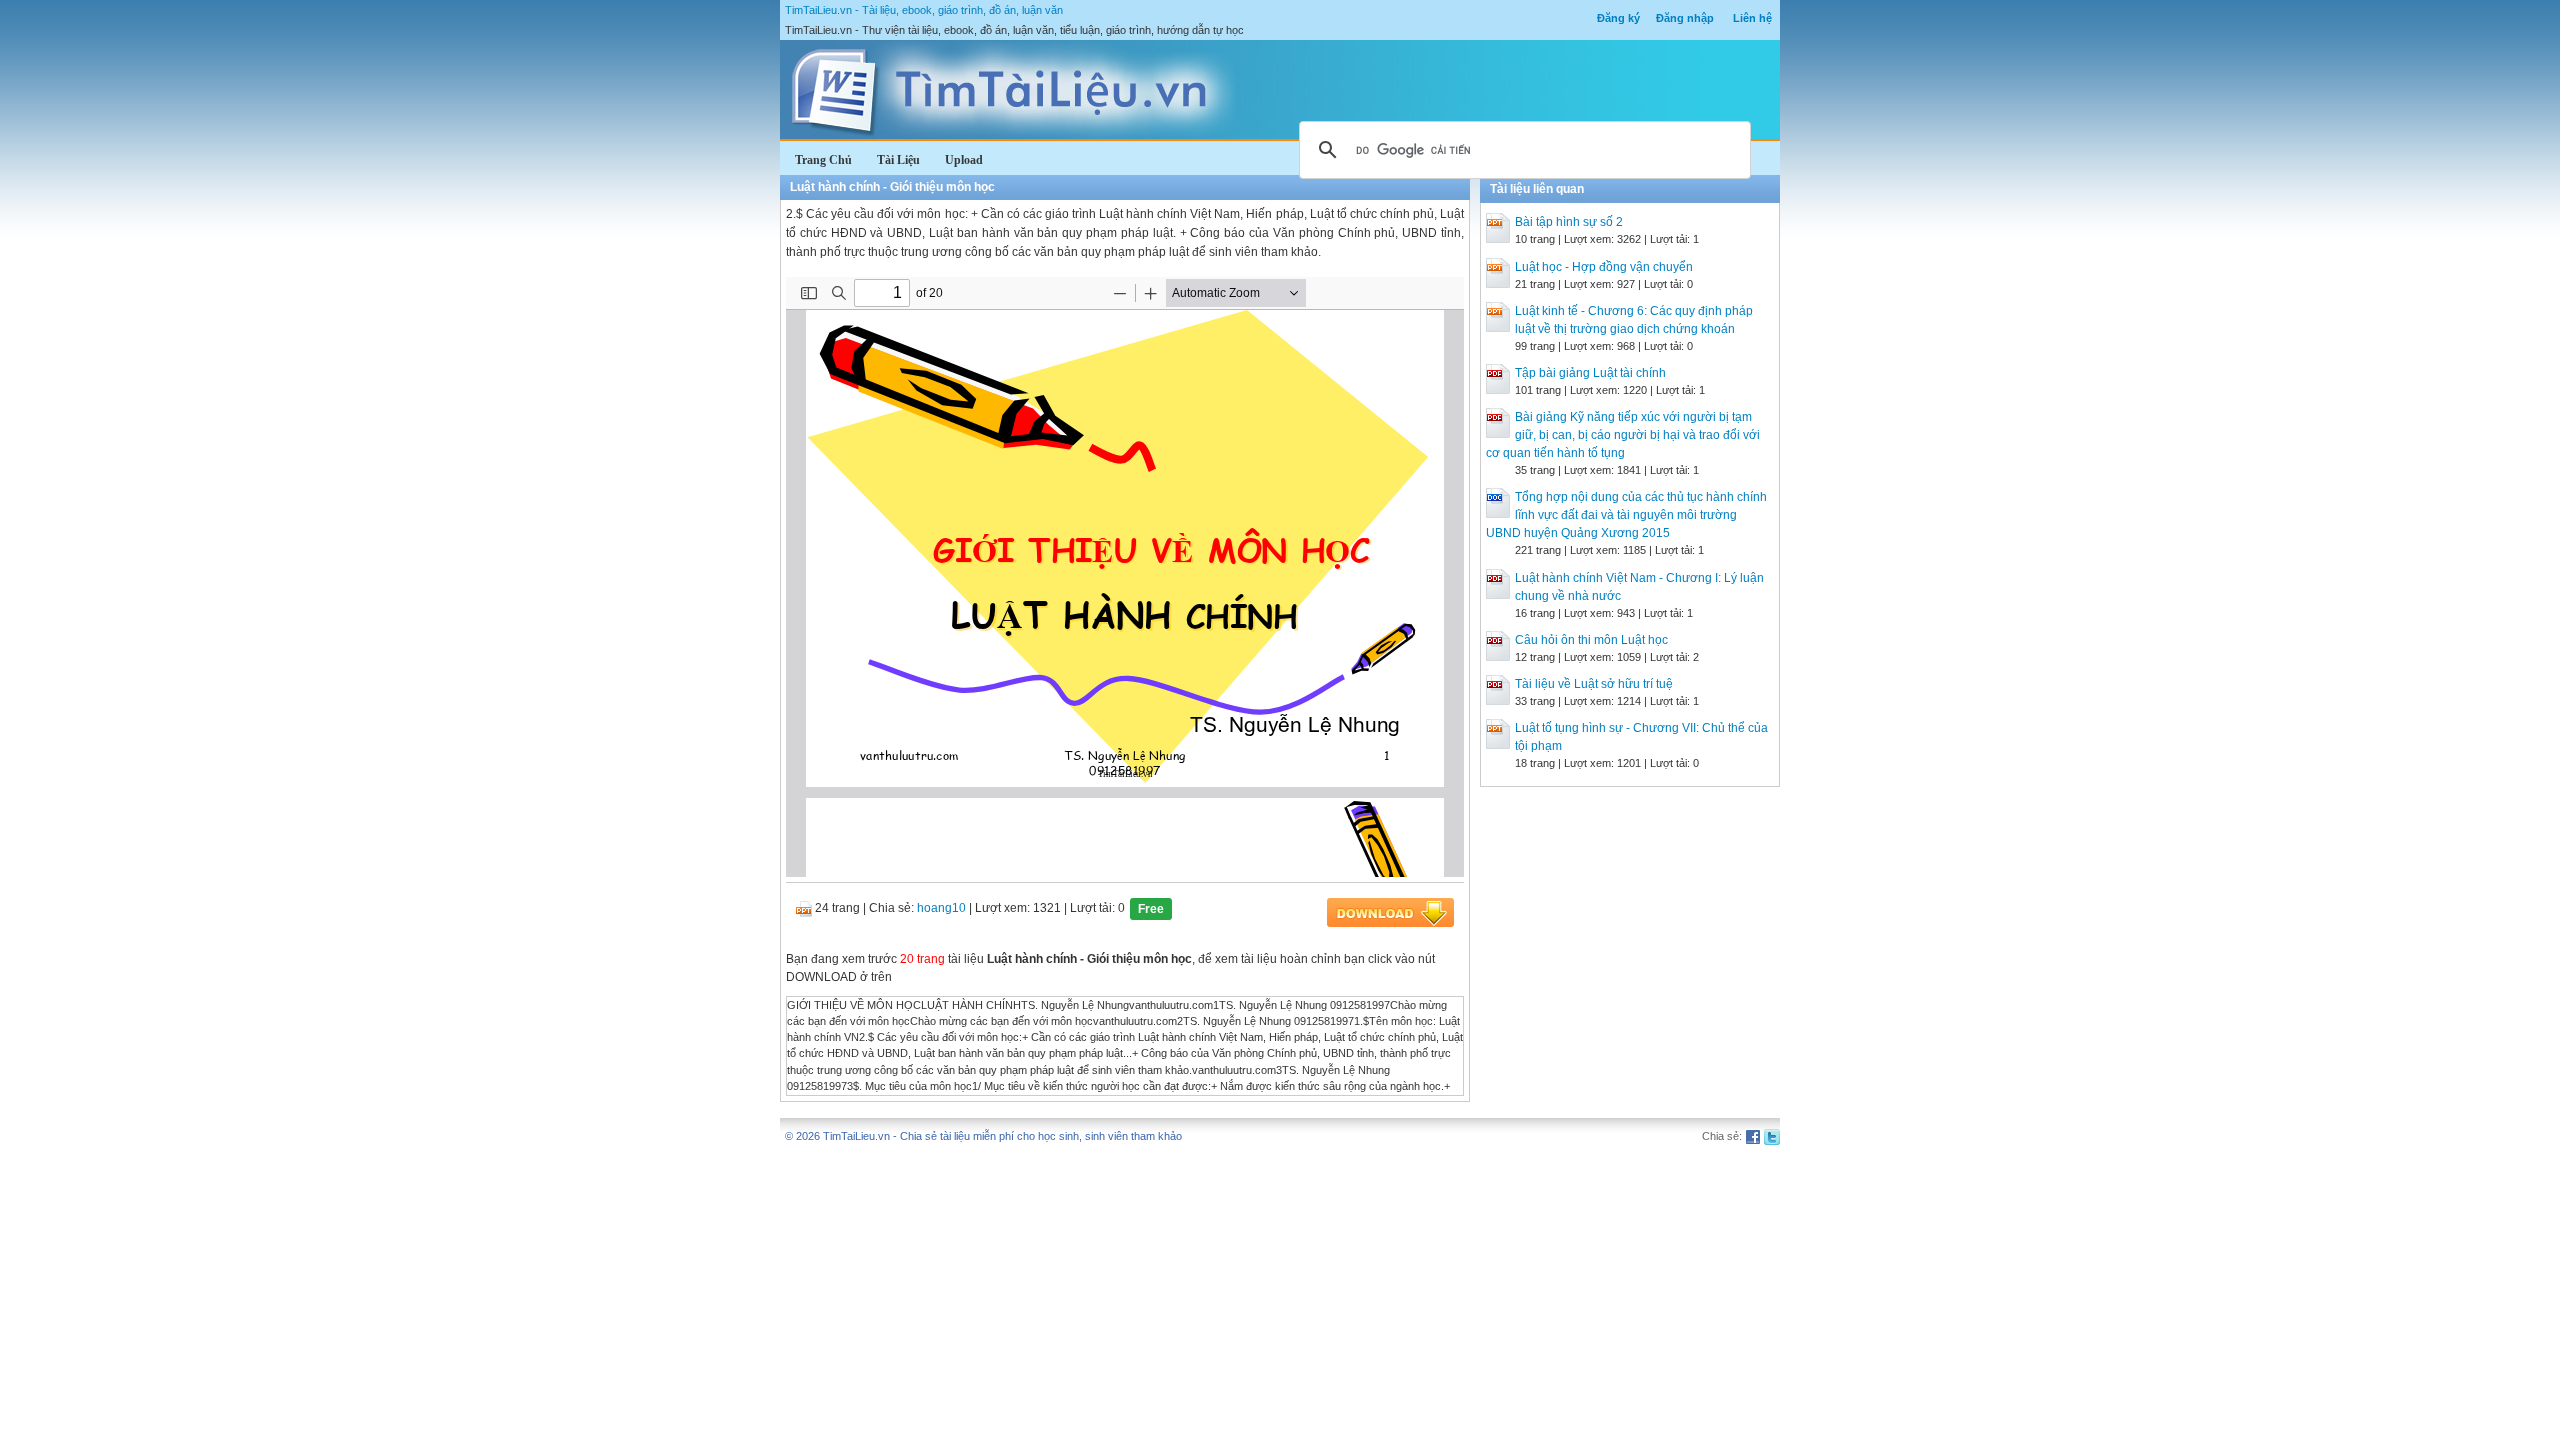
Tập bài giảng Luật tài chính (1590, 373)
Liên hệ (1752, 18)
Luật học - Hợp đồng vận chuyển (1604, 267)
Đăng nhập (1685, 18)
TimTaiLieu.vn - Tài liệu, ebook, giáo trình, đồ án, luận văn (924, 10)
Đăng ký (1618, 18)
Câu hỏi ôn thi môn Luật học (1591, 640)
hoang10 (941, 908)
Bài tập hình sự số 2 (1569, 222)
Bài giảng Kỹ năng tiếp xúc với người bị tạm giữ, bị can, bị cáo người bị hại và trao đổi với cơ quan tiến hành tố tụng (1623, 435)
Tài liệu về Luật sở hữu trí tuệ (1594, 684)
